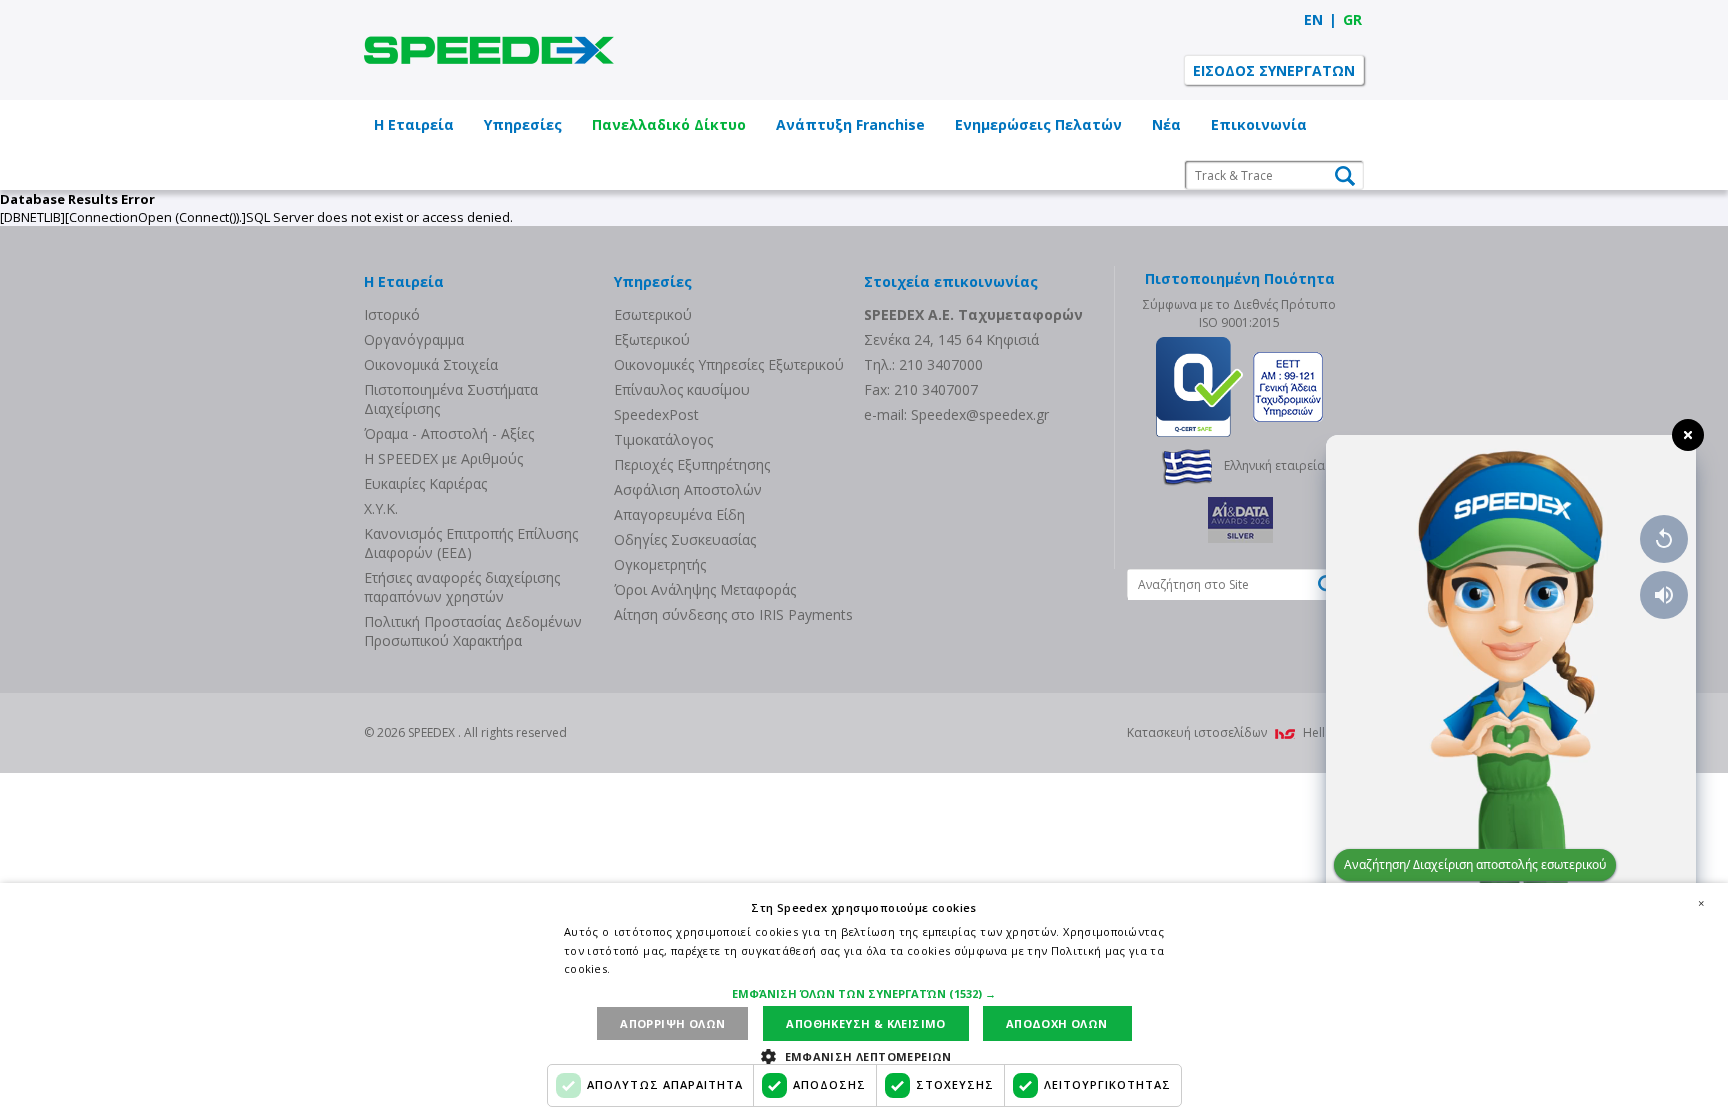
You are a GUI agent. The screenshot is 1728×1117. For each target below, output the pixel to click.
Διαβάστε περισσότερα (678, 968)
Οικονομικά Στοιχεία (431, 364)
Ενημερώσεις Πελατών (1038, 124)
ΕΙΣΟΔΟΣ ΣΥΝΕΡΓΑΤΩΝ (1274, 70)
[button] (864, 993)
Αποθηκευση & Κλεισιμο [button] (865, 1023)
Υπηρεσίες (523, 124)
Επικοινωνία (1259, 124)
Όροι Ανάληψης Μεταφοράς (705, 589)
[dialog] (864, 1000)
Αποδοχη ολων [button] (1057, 1023)
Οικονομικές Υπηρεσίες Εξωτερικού (729, 364)
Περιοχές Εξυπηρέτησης (692, 464)
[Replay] (1664, 539)
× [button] (1701, 903)
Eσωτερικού (653, 314)
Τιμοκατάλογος (663, 439)
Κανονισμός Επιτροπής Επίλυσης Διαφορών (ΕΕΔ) (471, 543)
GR (1352, 19)
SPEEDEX (489, 50)
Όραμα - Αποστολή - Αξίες (449, 433)
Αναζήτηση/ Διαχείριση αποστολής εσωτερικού (1475, 864)
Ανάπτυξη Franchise (850, 124)
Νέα (1166, 124)
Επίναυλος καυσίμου (682, 389)
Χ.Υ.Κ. (381, 508)
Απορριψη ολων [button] (672, 1023)
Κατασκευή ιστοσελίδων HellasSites (1245, 732)
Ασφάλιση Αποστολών (688, 489)
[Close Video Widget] (1688, 435)
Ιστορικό (392, 314)
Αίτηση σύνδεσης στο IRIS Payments (733, 614)
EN (1313, 19)
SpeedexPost (656, 414)
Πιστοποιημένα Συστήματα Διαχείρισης (451, 399)
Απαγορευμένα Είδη (679, 514)
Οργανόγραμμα (414, 339)
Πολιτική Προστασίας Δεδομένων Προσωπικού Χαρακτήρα (473, 631)
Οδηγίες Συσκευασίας (685, 539)
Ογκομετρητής (660, 564)
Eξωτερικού (652, 339)
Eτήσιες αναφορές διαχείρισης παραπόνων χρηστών (462, 587)
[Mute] (1664, 595)
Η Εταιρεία (414, 124)
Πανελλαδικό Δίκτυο (669, 124)
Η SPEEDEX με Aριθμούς (443, 458)
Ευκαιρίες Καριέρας (425, 483)
